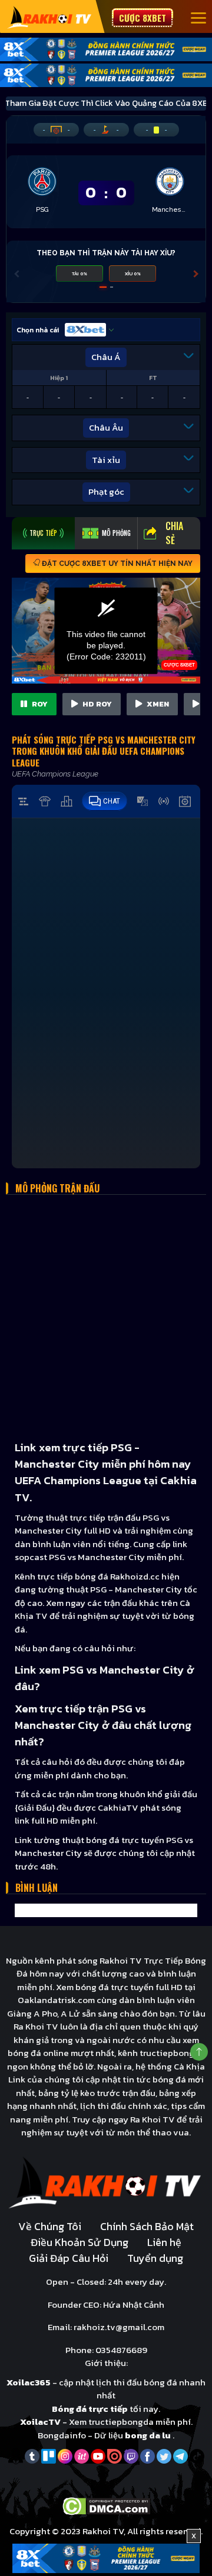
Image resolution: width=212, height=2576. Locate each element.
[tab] (43, 533)
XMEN (157, 704)
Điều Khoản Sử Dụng (79, 2242)
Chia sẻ (174, 533)
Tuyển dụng (155, 2258)
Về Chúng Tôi (50, 2226)
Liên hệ (164, 2242)
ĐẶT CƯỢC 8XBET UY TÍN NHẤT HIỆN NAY (116, 564)
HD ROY (96, 704)
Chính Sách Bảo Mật (147, 2226)
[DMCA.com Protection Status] (106, 2505)
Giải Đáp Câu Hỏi (69, 2258)
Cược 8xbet (143, 18)
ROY (39, 704)
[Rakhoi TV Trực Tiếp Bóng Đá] (50, 17)
